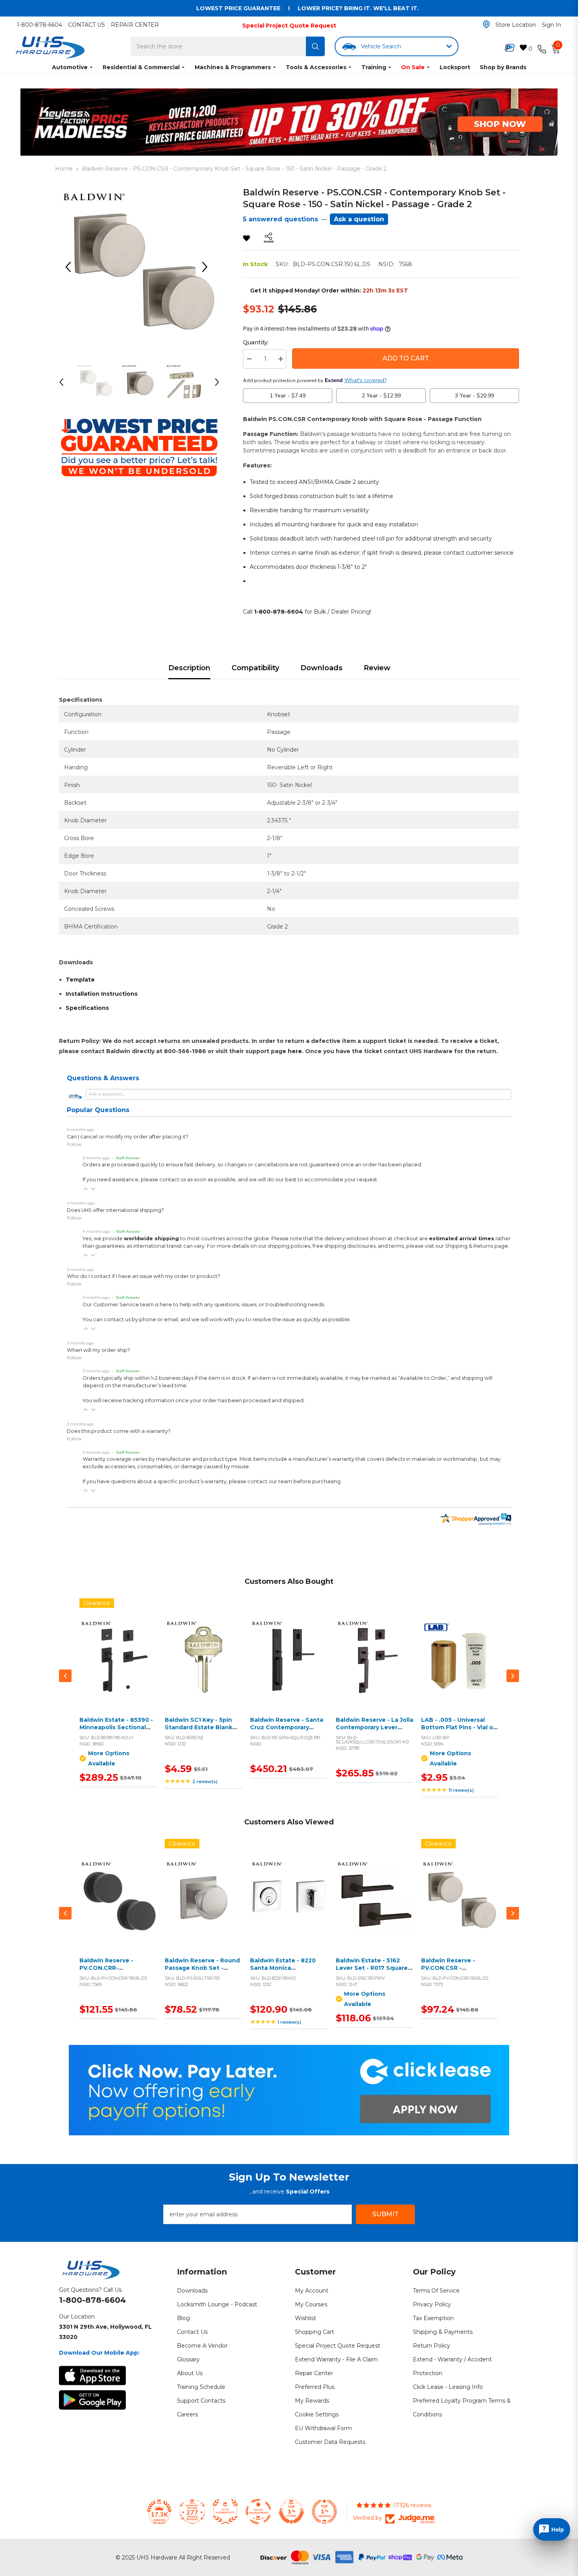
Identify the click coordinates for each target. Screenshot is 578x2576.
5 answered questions (281, 219)
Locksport (455, 67)
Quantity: (256, 342)
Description (189, 668)
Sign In (551, 25)
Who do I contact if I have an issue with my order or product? (144, 1276)
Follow (74, 1144)
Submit (386, 2214)
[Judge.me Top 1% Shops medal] (291, 2512)
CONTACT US (87, 25)
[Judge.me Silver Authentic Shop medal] (225, 2512)
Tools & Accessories (316, 67)
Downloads (321, 668)
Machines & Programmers (233, 67)
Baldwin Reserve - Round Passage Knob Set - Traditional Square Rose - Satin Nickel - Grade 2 (203, 1972)
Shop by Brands (503, 67)
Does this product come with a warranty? (119, 1431)
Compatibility (255, 668)
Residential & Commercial (141, 67)
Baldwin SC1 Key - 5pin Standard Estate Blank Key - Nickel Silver (199, 1727)
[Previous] (71, 267)
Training (374, 67)
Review (377, 668)
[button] (86, 1189)
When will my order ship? (98, 1350)
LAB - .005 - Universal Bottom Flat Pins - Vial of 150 (458, 1727)
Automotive (70, 67)
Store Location (516, 25)
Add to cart (202, 1667)
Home (64, 169)
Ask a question (359, 219)
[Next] (208, 267)
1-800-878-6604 (40, 25)
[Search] (315, 46)
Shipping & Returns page (477, 1246)
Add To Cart (406, 358)
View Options (117, 1667)
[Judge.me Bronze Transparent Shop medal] (258, 2512)
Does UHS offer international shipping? (115, 1210)
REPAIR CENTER (135, 25)
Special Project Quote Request (289, 26)
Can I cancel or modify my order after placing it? (128, 1137)
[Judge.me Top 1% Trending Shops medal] (324, 2512)
